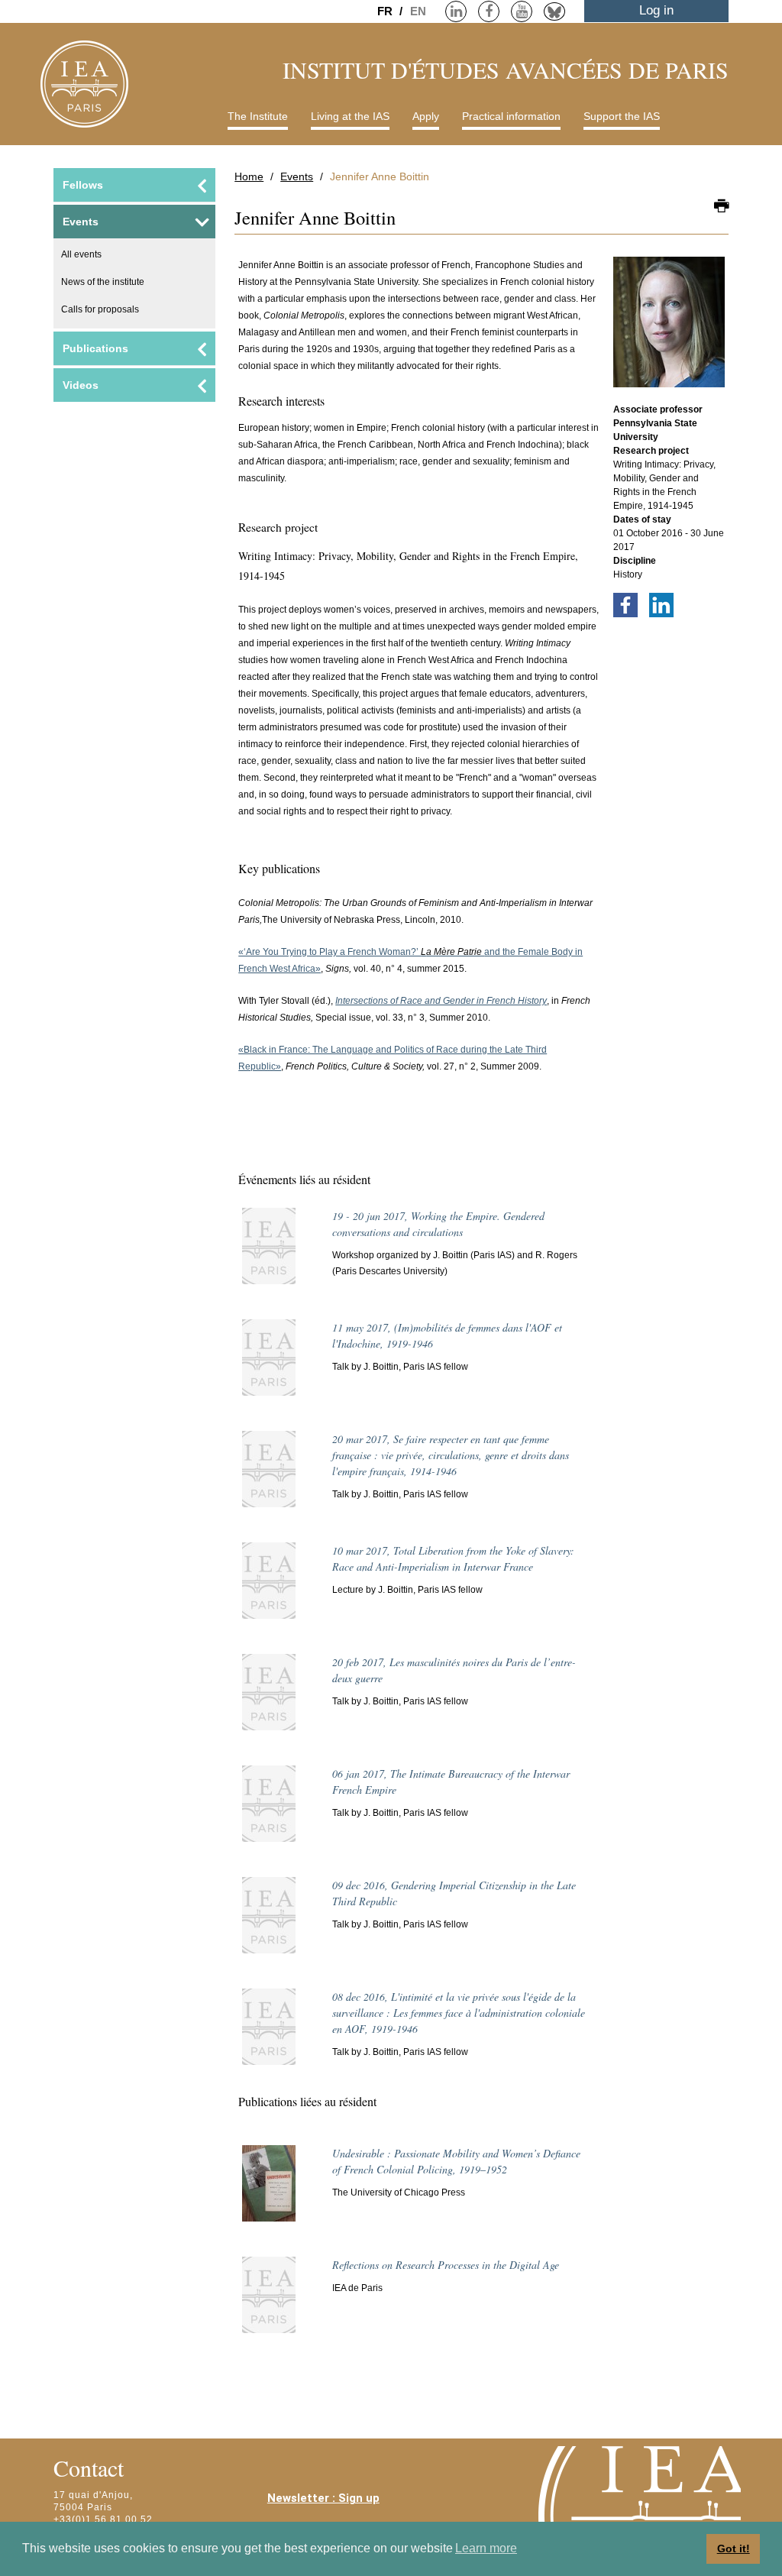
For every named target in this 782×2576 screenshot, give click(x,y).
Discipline (635, 561)
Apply (426, 116)
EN (418, 11)
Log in (656, 10)
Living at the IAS (350, 116)
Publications (95, 348)
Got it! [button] (734, 2548)
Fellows (83, 185)
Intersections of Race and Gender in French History (441, 1001)
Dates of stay (642, 519)
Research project (651, 451)
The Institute (258, 116)
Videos (81, 385)
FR (386, 11)
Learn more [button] (486, 2548)
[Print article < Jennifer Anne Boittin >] (721, 207)
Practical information (511, 116)
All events (81, 254)
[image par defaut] (269, 1699)
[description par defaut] (269, 1253)
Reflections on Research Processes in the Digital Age (446, 2265)
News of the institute (103, 282)
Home (249, 176)
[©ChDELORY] (669, 329)
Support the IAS (622, 116)
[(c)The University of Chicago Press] (269, 2190)
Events (297, 176)
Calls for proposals (100, 309)
